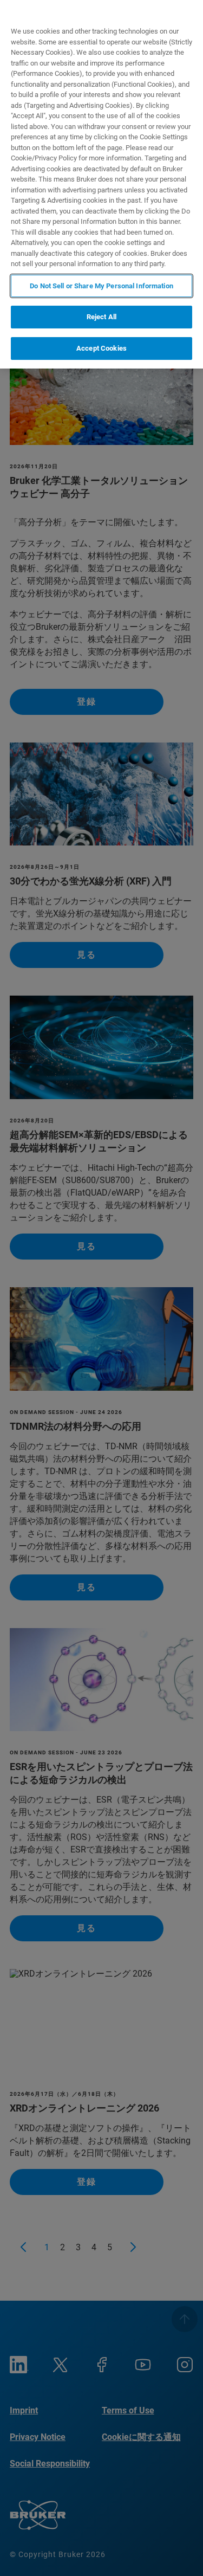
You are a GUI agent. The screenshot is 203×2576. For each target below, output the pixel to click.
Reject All (101, 317)
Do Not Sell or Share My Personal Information (101, 286)
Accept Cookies (101, 348)
